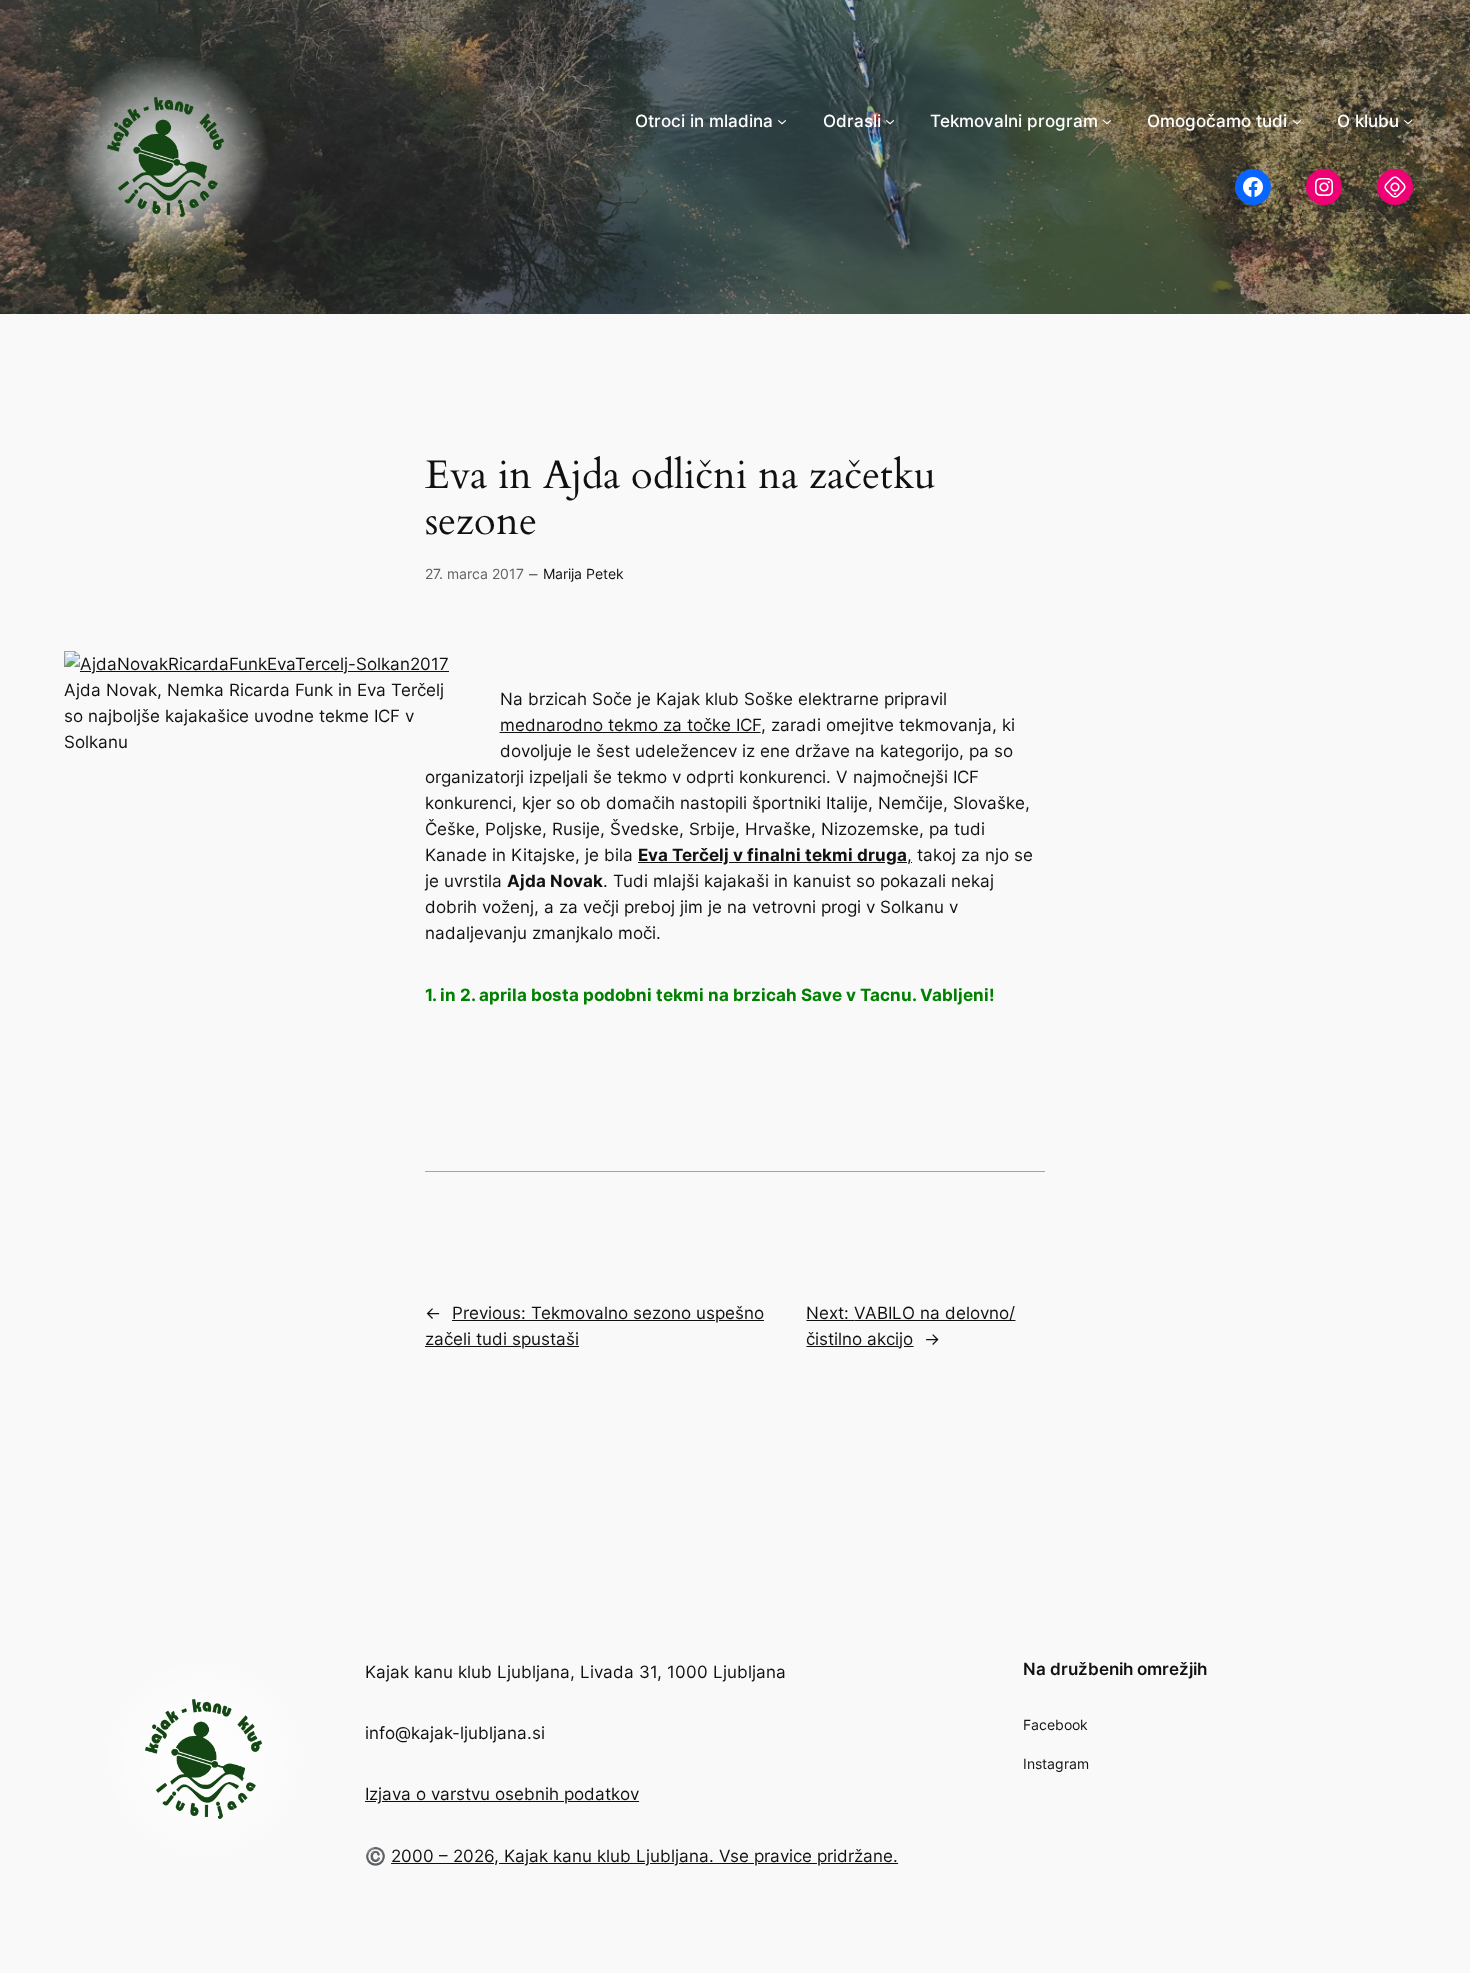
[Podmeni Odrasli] (890, 121)
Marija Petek (583, 573)
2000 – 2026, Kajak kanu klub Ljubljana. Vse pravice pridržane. (644, 1856)
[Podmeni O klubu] (1408, 121)
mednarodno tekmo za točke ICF (630, 725)
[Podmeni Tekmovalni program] (1107, 121)
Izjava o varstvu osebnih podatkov (502, 1794)
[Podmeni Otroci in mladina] (782, 121)
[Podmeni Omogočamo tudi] (1297, 121)
